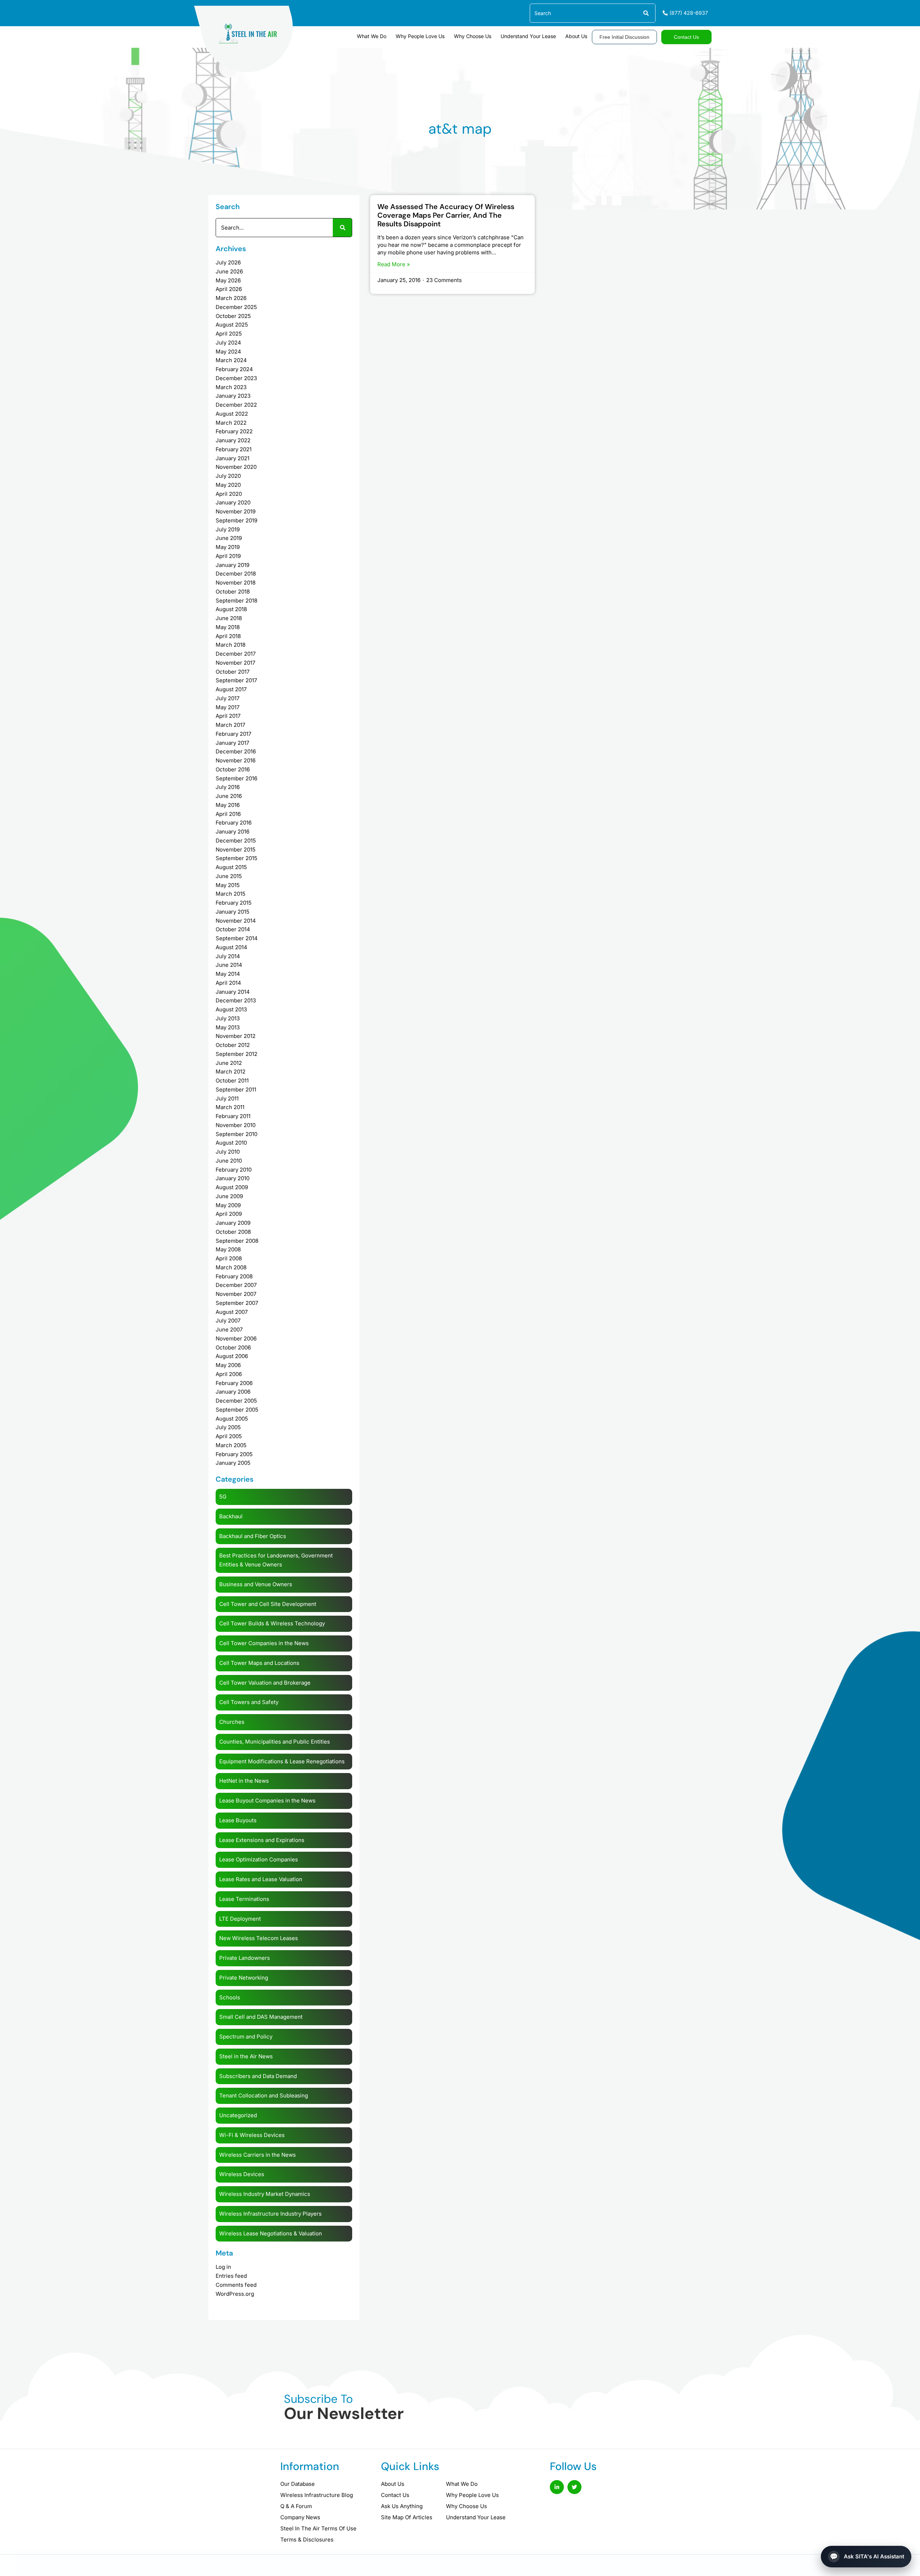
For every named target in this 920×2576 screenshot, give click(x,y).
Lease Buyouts (238, 1820)
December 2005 (236, 1401)
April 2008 (229, 1258)
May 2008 (228, 1249)
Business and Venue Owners (256, 1584)
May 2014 (228, 974)
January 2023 (233, 396)
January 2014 (233, 992)
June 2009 (229, 1196)
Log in (223, 2267)
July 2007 (228, 1321)
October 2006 (233, 1347)
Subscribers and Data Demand (258, 2076)
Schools (230, 1997)
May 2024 (228, 352)
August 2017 (231, 689)
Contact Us (395, 2495)
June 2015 (229, 876)
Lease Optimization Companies (259, 1859)
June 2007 (229, 1329)
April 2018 (228, 636)
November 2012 (236, 1036)
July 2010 (228, 1152)
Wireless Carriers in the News (257, 2155)
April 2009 (229, 1214)
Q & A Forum (296, 2506)
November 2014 (236, 921)
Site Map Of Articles (407, 2517)
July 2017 (227, 698)
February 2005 (234, 1454)
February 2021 (234, 449)
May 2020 (228, 485)
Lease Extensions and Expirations (262, 1840)
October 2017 (233, 672)
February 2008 (234, 1276)
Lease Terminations (244, 1899)
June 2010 (229, 1161)
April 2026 (229, 289)
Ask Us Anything (402, 2506)
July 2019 (228, 529)
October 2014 (233, 929)
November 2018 (236, 583)
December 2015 (236, 841)
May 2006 (228, 1365)
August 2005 (232, 1419)
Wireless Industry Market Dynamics (265, 2194)
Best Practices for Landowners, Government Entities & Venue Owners (276, 1560)
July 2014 (228, 956)
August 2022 (232, 414)
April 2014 (228, 983)
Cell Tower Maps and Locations (259, 1663)
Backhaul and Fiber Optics (253, 1536)
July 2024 (228, 343)
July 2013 (228, 1018)
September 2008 (237, 1241)
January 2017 (232, 743)
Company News (300, 2517)
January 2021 (233, 458)
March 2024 (231, 360)
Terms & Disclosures (307, 2540)
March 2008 (231, 1267)
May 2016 (228, 805)
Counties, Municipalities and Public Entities (275, 1742)
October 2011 (232, 1081)
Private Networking (244, 1978)
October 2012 (233, 1045)
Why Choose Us (473, 36)
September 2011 (236, 1090)
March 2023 (231, 387)
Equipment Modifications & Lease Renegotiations (282, 1761)
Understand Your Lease (528, 36)
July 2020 (228, 476)
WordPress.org (235, 2294)
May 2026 (228, 280)
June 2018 (229, 618)
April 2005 (229, 1436)
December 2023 (236, 378)
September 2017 (236, 680)
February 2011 (233, 1116)
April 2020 (229, 494)
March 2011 (230, 1107)
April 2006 (229, 1374)
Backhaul (231, 1516)
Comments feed (236, 2285)
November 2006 (236, 1338)
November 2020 (236, 467)
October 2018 (233, 592)
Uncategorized (238, 2115)
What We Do (372, 36)
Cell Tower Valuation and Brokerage (265, 1683)
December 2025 (236, 307)
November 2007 (236, 1294)
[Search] (646, 13)
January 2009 (233, 1223)
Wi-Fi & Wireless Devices (252, 2135)
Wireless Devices (242, 2174)
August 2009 (232, 1187)
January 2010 (233, 1178)
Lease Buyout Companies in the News (267, 1801)
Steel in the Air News (246, 2056)
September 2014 (237, 938)
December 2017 (236, 654)
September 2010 (236, 1134)
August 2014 (231, 947)
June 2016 (229, 796)
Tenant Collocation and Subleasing (264, 2095)
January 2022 (233, 440)
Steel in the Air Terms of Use (318, 2528)
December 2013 (236, 1000)
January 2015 (233, 912)
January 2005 (233, 1463)
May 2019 (228, 547)
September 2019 (236, 520)
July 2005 (228, 1427)
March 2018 (231, 645)
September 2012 (236, 1054)
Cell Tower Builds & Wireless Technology (272, 1623)
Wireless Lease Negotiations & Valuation (271, 2233)
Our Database (298, 2484)
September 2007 (237, 1303)
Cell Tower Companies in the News (264, 1643)
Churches (232, 1722)
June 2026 (229, 271)
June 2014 (229, 965)
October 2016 (233, 769)
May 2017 (227, 707)
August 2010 (231, 1143)
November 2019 (236, 511)
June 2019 (229, 538)
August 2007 (232, 1312)
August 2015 (231, 867)
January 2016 (233, 832)
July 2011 (227, 1098)
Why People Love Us (420, 36)
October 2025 (233, 316)
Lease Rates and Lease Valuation (261, 1879)
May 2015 (228, 885)
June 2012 (229, 1063)
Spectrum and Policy (246, 2037)
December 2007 (236, 1285)
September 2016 (236, 778)
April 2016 (228, 814)
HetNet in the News (244, 1781)
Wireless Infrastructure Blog (317, 2495)
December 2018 (236, 574)
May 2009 (228, 1205)
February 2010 (234, 1170)
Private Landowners (245, 1958)
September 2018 (236, 601)
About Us (576, 36)
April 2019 (228, 556)
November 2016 (236, 760)
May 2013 (228, 1027)
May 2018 (228, 627)
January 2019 (233, 565)
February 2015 (234, 903)
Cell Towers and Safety (249, 1702)
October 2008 (233, 1232)
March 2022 (231, 423)
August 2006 (232, 1356)
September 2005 (237, 1410)
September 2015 (236, 858)
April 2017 (228, 716)
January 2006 (233, 1392)
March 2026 (231, 298)
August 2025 (232, 325)
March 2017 (230, 725)
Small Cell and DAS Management (261, 2017)
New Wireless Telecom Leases (259, 1938)
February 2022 (234, 431)
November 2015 (236, 850)
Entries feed (231, 2276)
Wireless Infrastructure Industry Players (270, 2214)
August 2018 (231, 609)
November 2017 (235, 663)
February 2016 (234, 823)
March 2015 (231, 894)
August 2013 (231, 1009)
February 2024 (234, 369)
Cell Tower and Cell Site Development (268, 1604)
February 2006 (234, 1383)
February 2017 (233, 734)
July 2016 (228, 787)
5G (223, 1497)
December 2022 (236, 405)
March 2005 (231, 1445)
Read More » (394, 264)
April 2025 (229, 334)
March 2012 (231, 1072)
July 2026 (228, 262)
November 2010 (236, 1125)
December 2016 (236, 751)
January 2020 (233, 502)
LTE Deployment (240, 1919)
